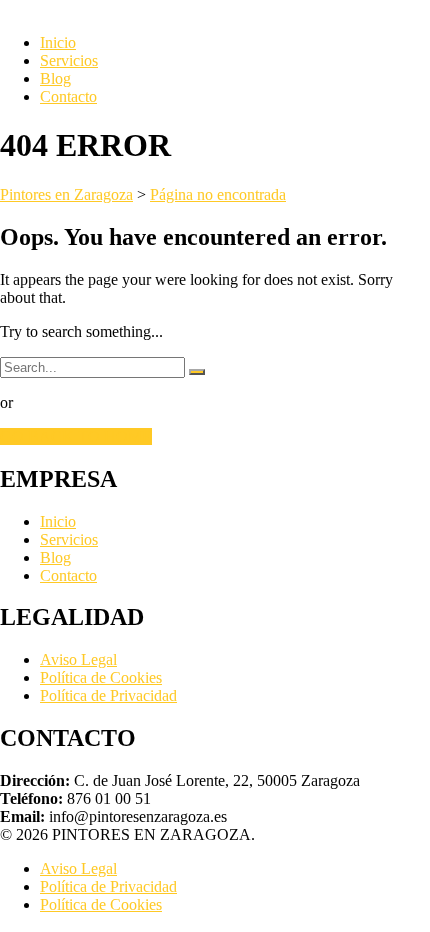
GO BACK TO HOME (76, 436)
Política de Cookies (101, 677)
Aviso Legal (78, 659)
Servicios (69, 60)
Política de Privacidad (108, 695)
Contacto (68, 96)
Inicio (58, 42)
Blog (55, 78)
